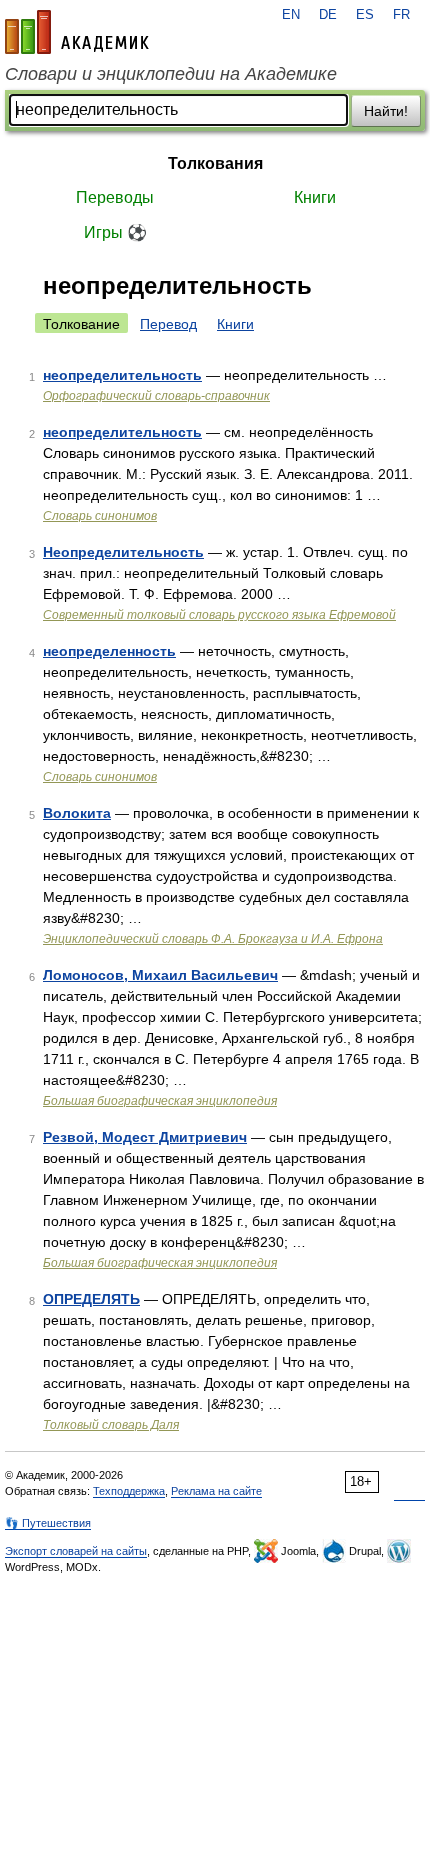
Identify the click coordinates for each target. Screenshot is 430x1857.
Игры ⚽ (115, 232)
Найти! (386, 111)
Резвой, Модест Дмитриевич (145, 1137)
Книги (315, 197)
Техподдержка (129, 1491)
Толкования (215, 163)
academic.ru (77, 32)
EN (291, 15)
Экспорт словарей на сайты (76, 1551)
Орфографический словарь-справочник (156, 396)
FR (401, 15)
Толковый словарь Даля (111, 1425)
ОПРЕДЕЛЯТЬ (91, 1299)
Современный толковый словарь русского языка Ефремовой (219, 615)
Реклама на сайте (216, 1491)
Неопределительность (123, 552)
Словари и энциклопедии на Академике (171, 74)
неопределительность (122, 375)
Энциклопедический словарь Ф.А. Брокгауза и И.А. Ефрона (213, 939)
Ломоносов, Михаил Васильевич (160, 975)
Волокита (77, 813)
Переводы (115, 197)
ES (365, 15)
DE (328, 15)
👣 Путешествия (48, 1523)
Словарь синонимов (100, 516)
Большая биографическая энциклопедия (160, 1101)
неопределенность (109, 651)
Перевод (168, 324)
